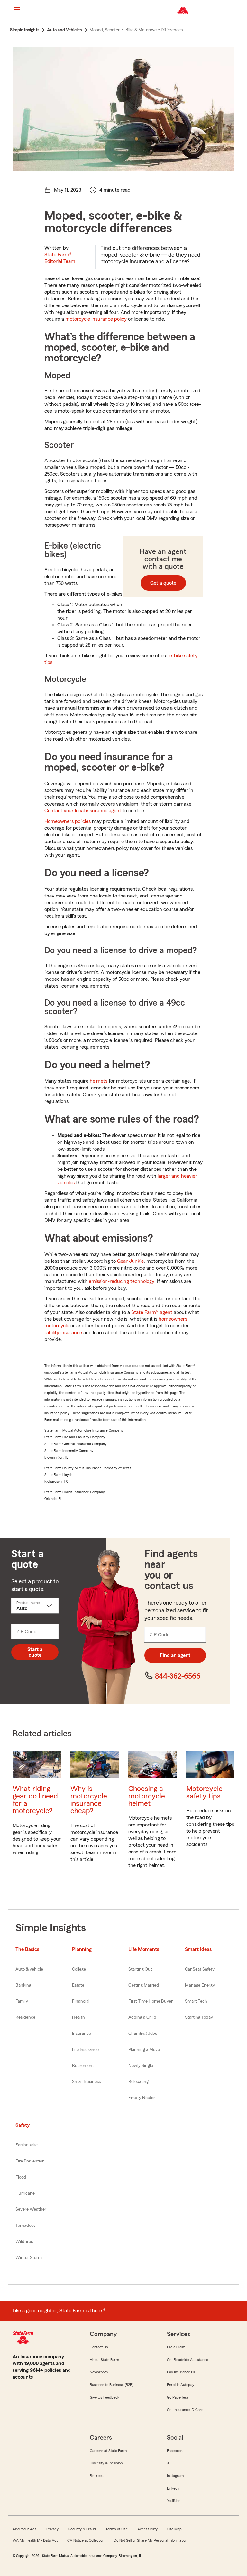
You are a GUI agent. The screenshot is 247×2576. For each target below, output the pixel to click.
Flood (21, 2177)
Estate (78, 1985)
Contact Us (99, 2347)
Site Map (174, 2529)
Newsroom (99, 2372)
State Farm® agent (152, 1312)
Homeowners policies (68, 821)
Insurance (82, 2034)
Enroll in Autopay (181, 2385)
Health (78, 2017)
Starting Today (199, 2017)
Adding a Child (142, 2017)
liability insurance (64, 1333)
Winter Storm (29, 2258)
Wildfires (24, 2242)
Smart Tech (196, 2001)
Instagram (175, 2476)
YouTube (174, 2501)
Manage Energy (200, 1985)
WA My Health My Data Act (35, 2540)
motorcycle (57, 1326)
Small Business (86, 2082)
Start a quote (35, 1652)
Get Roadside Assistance (188, 2360)
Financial (81, 2001)
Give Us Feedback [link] (105, 2397)
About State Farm (104, 2360)
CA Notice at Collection (86, 2540)
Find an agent (175, 1655)
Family (22, 2001)
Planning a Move (144, 2050)
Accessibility (147, 2529)
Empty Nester (142, 2098)
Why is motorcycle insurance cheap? (89, 1800)
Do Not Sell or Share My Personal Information (151, 2540)
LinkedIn (174, 2488)
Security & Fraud (82, 2529)
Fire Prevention (30, 2161)
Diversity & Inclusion (106, 2463)
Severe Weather (31, 2209)
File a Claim (176, 2347)
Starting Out (140, 1969)
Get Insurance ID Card (185, 2410)
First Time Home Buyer (151, 2001)
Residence (25, 2017)
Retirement (83, 2066)
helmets (99, 1081)
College (79, 1969)
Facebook (175, 2451)
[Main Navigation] (17, 10)
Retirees (97, 2476)
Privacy (52, 2529)
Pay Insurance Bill (181, 2372)
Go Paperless (178, 2397)
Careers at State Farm (108, 2451)
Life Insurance (85, 2050)
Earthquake (27, 2145)
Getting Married (144, 1985)
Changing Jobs (143, 2034)
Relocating (138, 2082)
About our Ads (25, 2529)
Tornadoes (25, 2226)
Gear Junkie (130, 1261)
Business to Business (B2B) (111, 2385)
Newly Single (141, 2066)
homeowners (173, 1319)
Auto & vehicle (29, 1969)
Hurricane (25, 2193)
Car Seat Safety (200, 1969)
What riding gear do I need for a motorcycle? (35, 1800)
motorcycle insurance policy (96, 319)
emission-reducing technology (122, 1281)
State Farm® (60, 258)
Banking (23, 1985)
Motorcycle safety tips (204, 1792)
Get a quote (163, 583)
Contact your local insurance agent (83, 811)
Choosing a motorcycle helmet (147, 1796)
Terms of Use (117, 2529)
